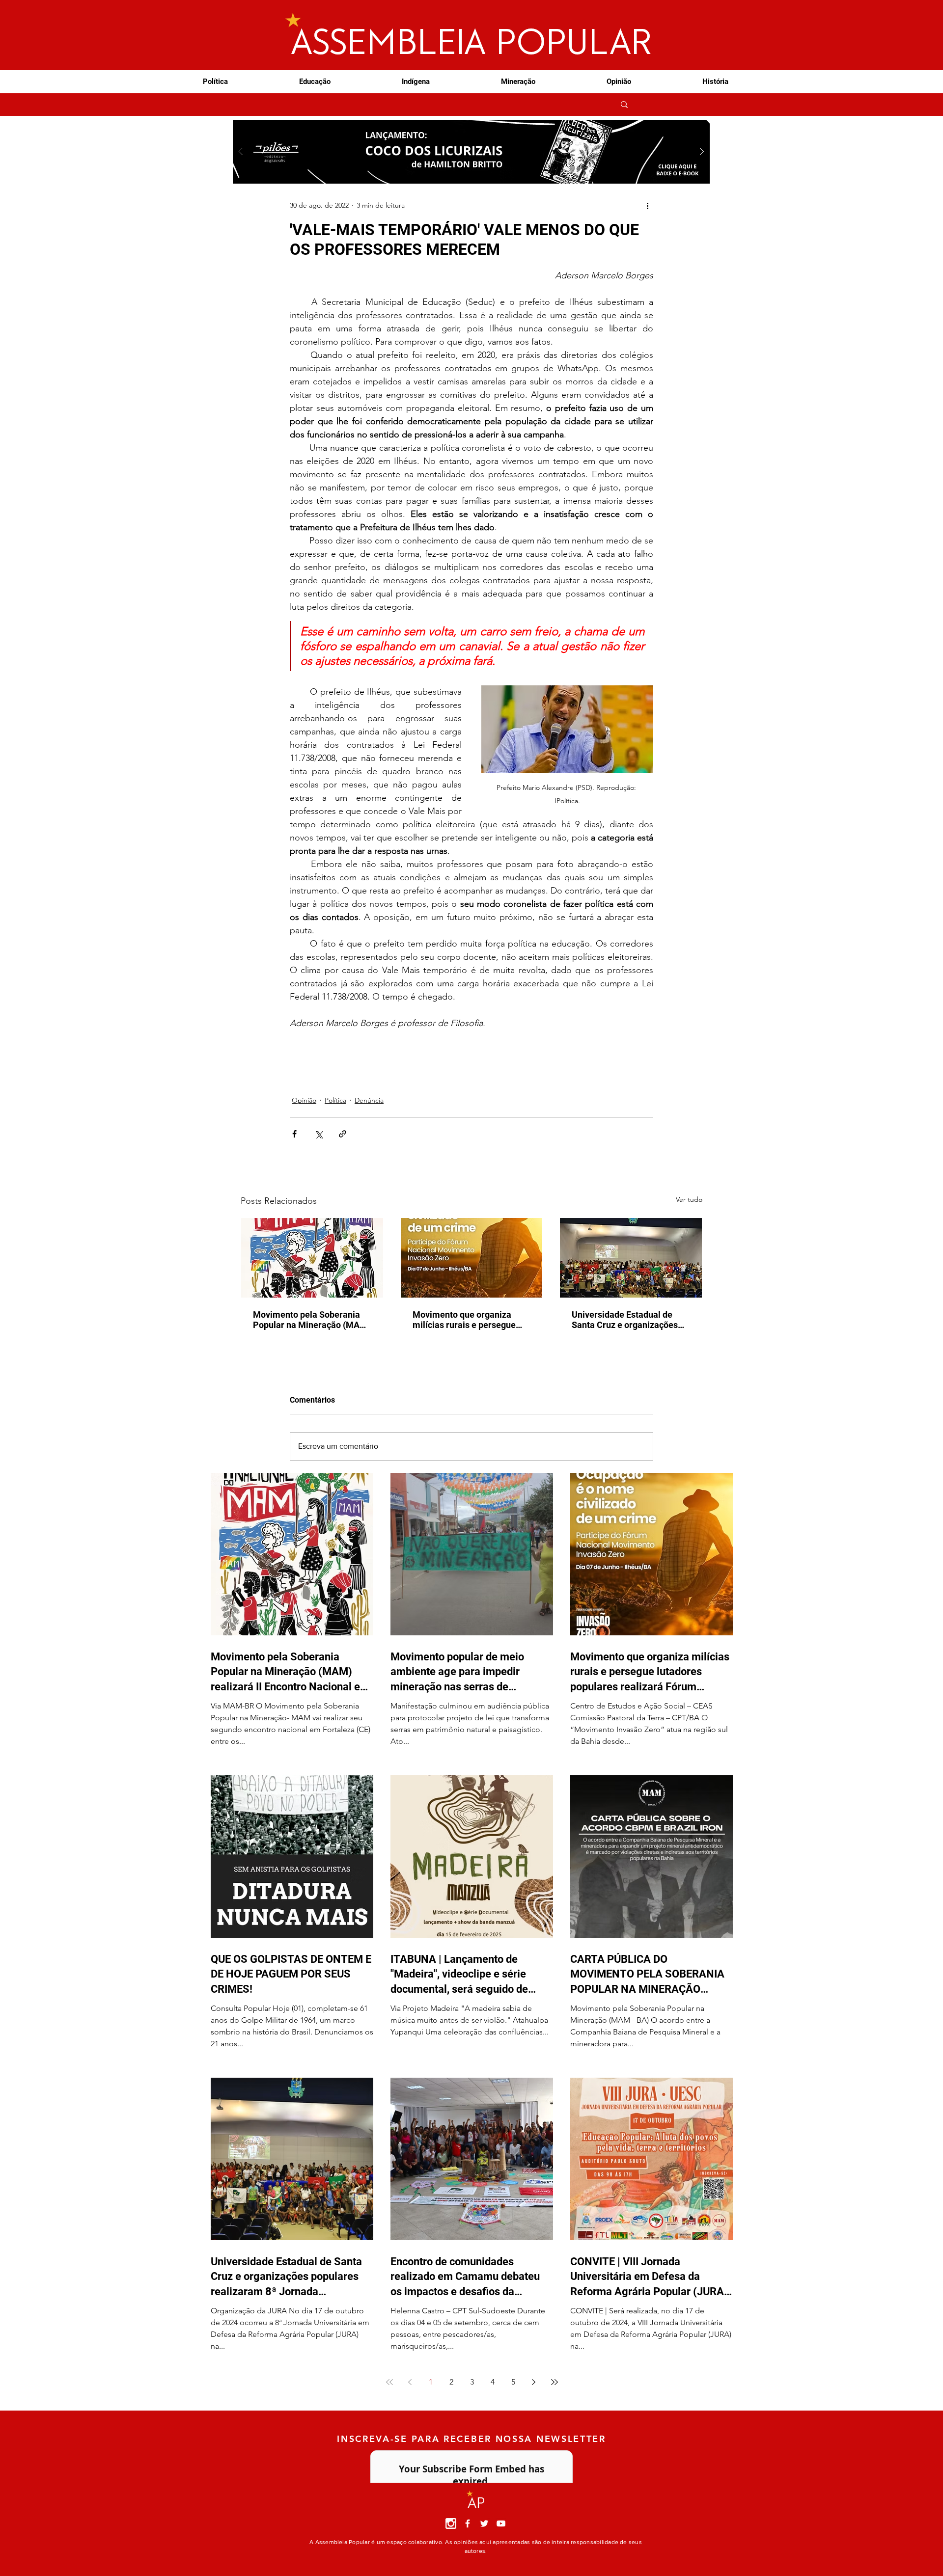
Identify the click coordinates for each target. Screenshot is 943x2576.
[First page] (389, 2382)
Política (335, 1100)
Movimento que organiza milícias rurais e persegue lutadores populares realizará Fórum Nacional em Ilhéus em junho (471, 1320)
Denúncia (369, 1100)
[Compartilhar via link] (343, 1134)
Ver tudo (689, 1199)
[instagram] (451, 2523)
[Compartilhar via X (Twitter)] (319, 1134)
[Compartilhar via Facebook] (294, 1134)
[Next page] (534, 2382)
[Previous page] (410, 2382)
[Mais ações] (647, 205)
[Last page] (555, 2382)
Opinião (304, 1100)
